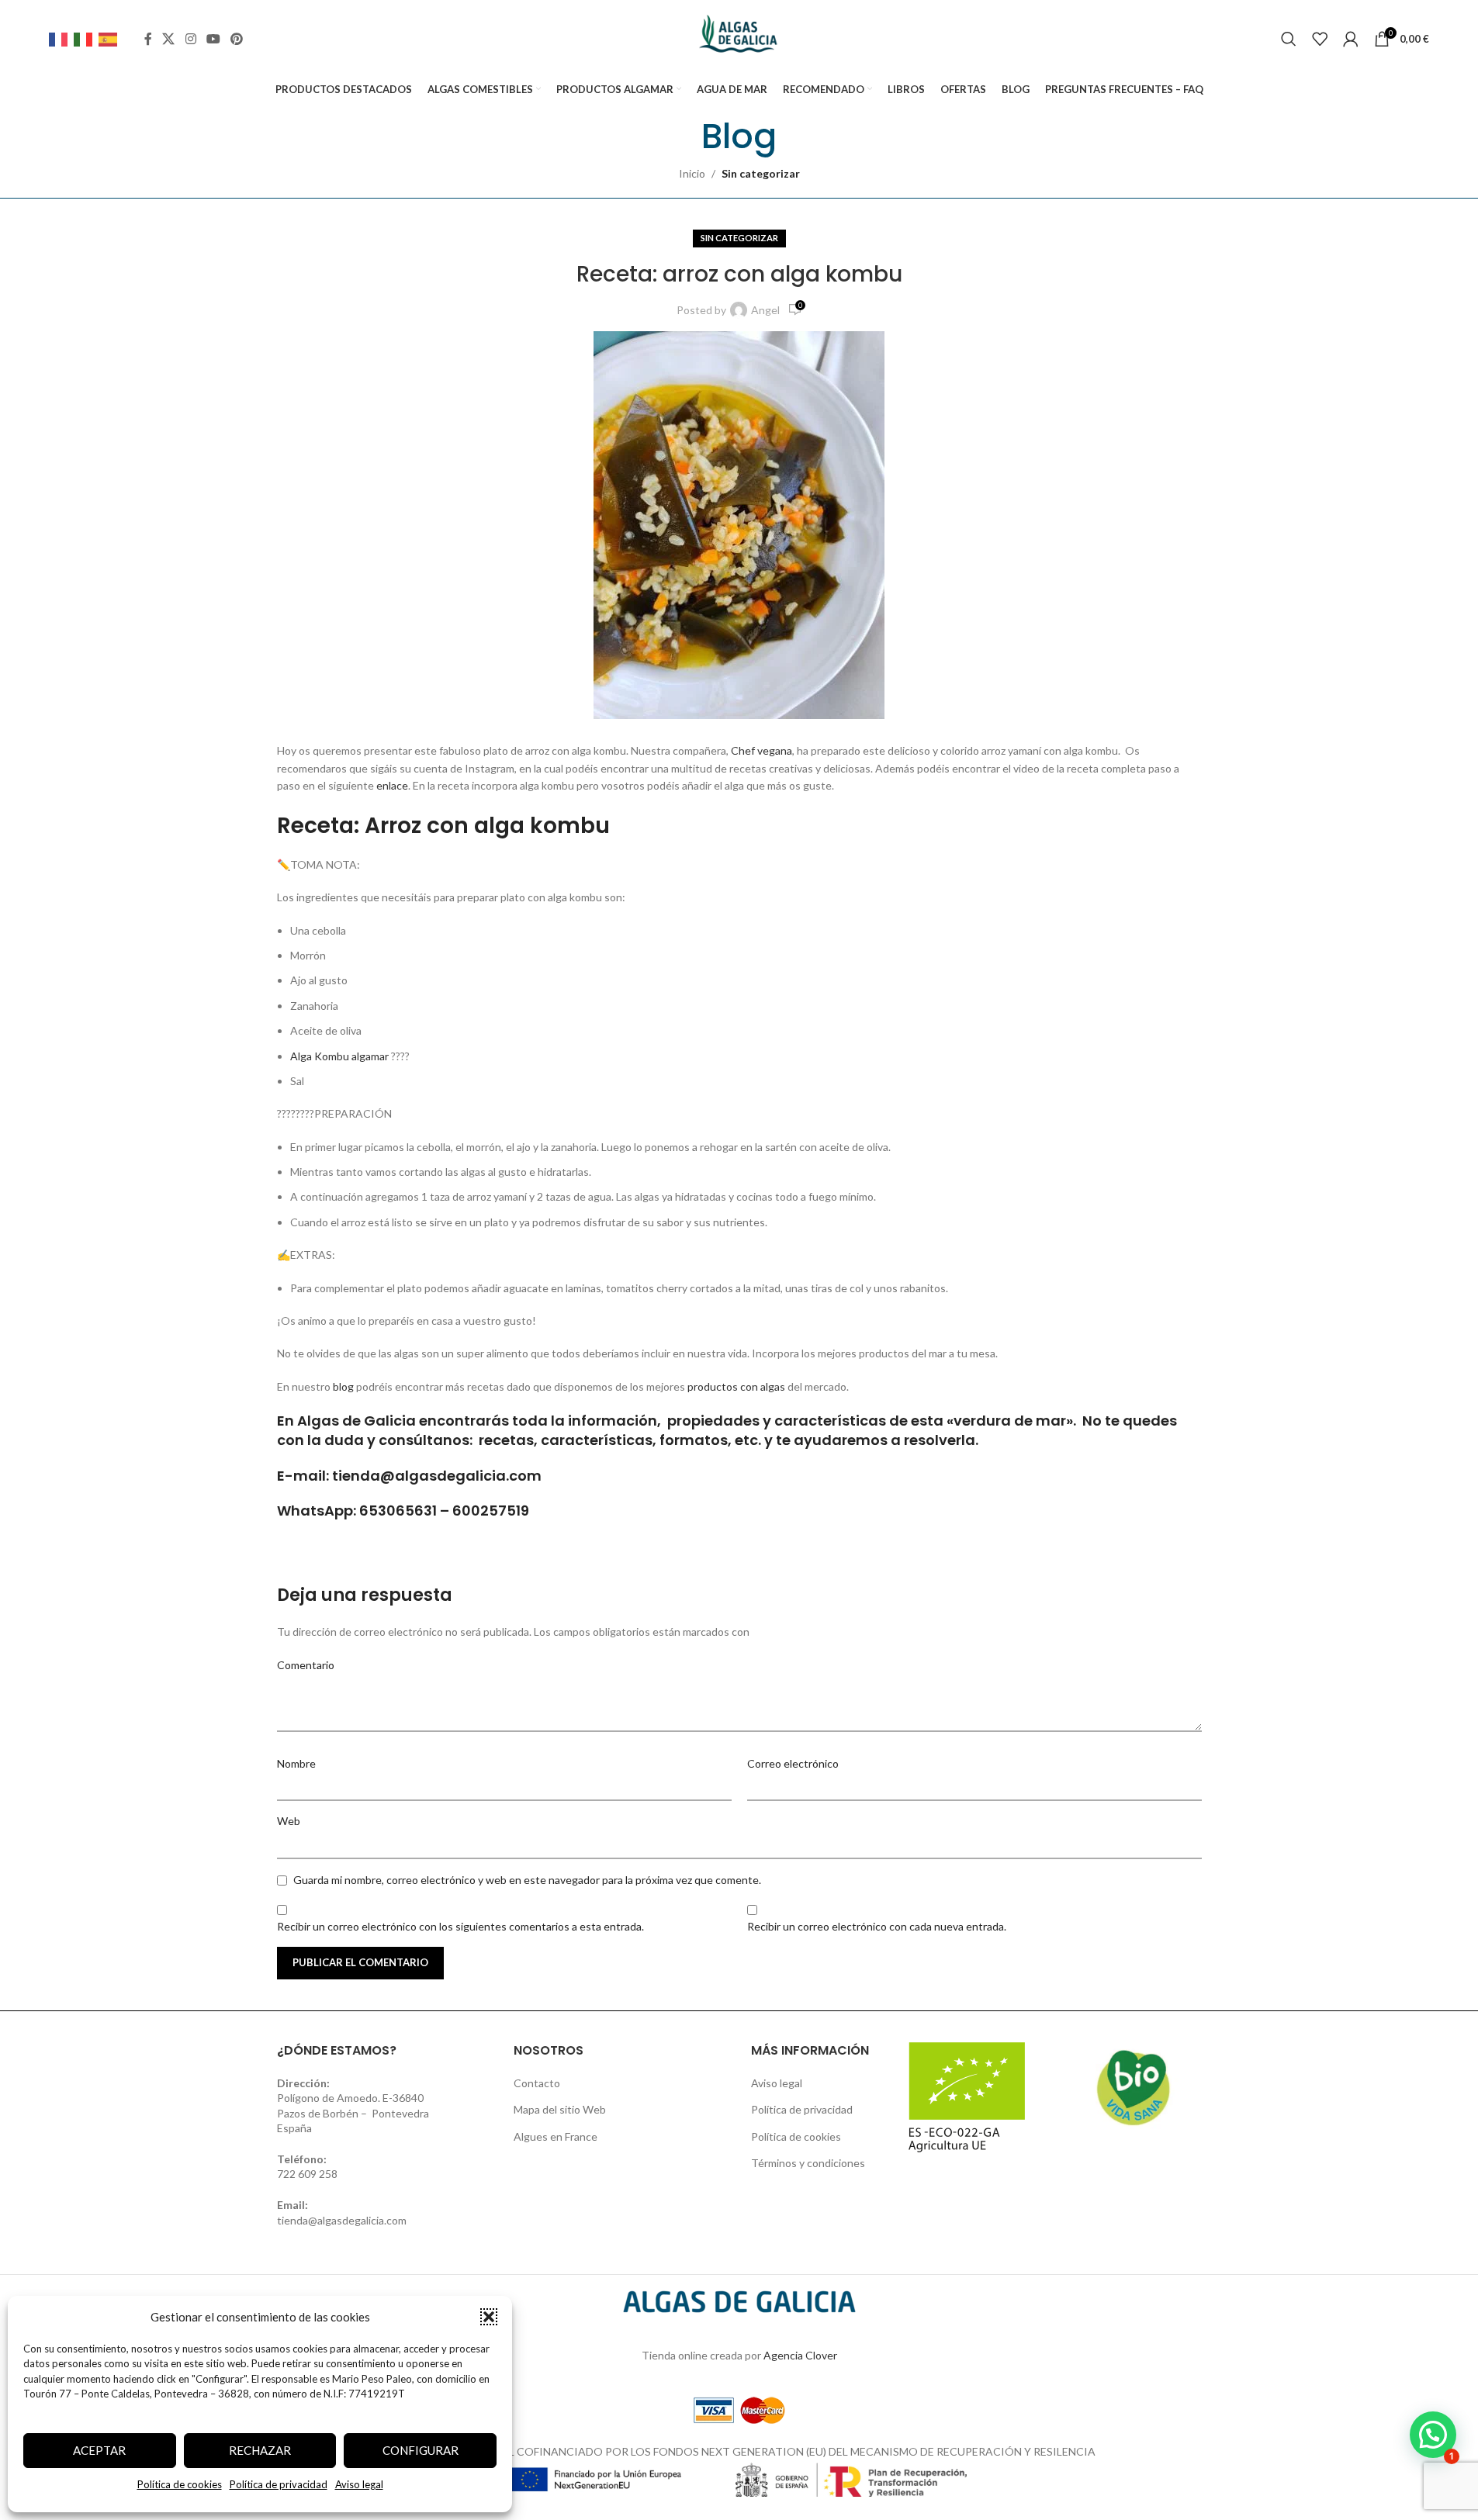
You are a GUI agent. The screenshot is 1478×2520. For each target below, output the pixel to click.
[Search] (1289, 39)
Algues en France (556, 2136)
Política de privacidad (279, 2484)
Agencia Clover (800, 2355)
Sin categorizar (761, 173)
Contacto (537, 2083)
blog (343, 1386)
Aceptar (99, 2450)
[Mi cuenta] (1351, 39)
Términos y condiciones (808, 2163)
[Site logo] (739, 38)
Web (289, 1821)
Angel (765, 310)
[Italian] (86, 38)
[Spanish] (111, 38)
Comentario (306, 1665)
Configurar (421, 2450)
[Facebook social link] (148, 39)
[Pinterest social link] (237, 39)
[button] (489, 2317)
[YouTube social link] (213, 39)
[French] (61, 38)
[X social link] (169, 39)
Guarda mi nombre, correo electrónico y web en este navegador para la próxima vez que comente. (527, 1880)
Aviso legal (359, 2484)
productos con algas (736, 1386)
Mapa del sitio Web (560, 2109)
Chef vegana (761, 750)
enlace (392, 785)
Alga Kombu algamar (339, 1056)
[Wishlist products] (1320, 39)
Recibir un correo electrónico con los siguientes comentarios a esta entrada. (460, 1926)
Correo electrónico (793, 1763)
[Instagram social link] (190, 39)
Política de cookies (180, 2484)
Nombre (296, 1763)
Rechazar (260, 2450)
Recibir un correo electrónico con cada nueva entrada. (877, 1926)
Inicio (692, 173)
